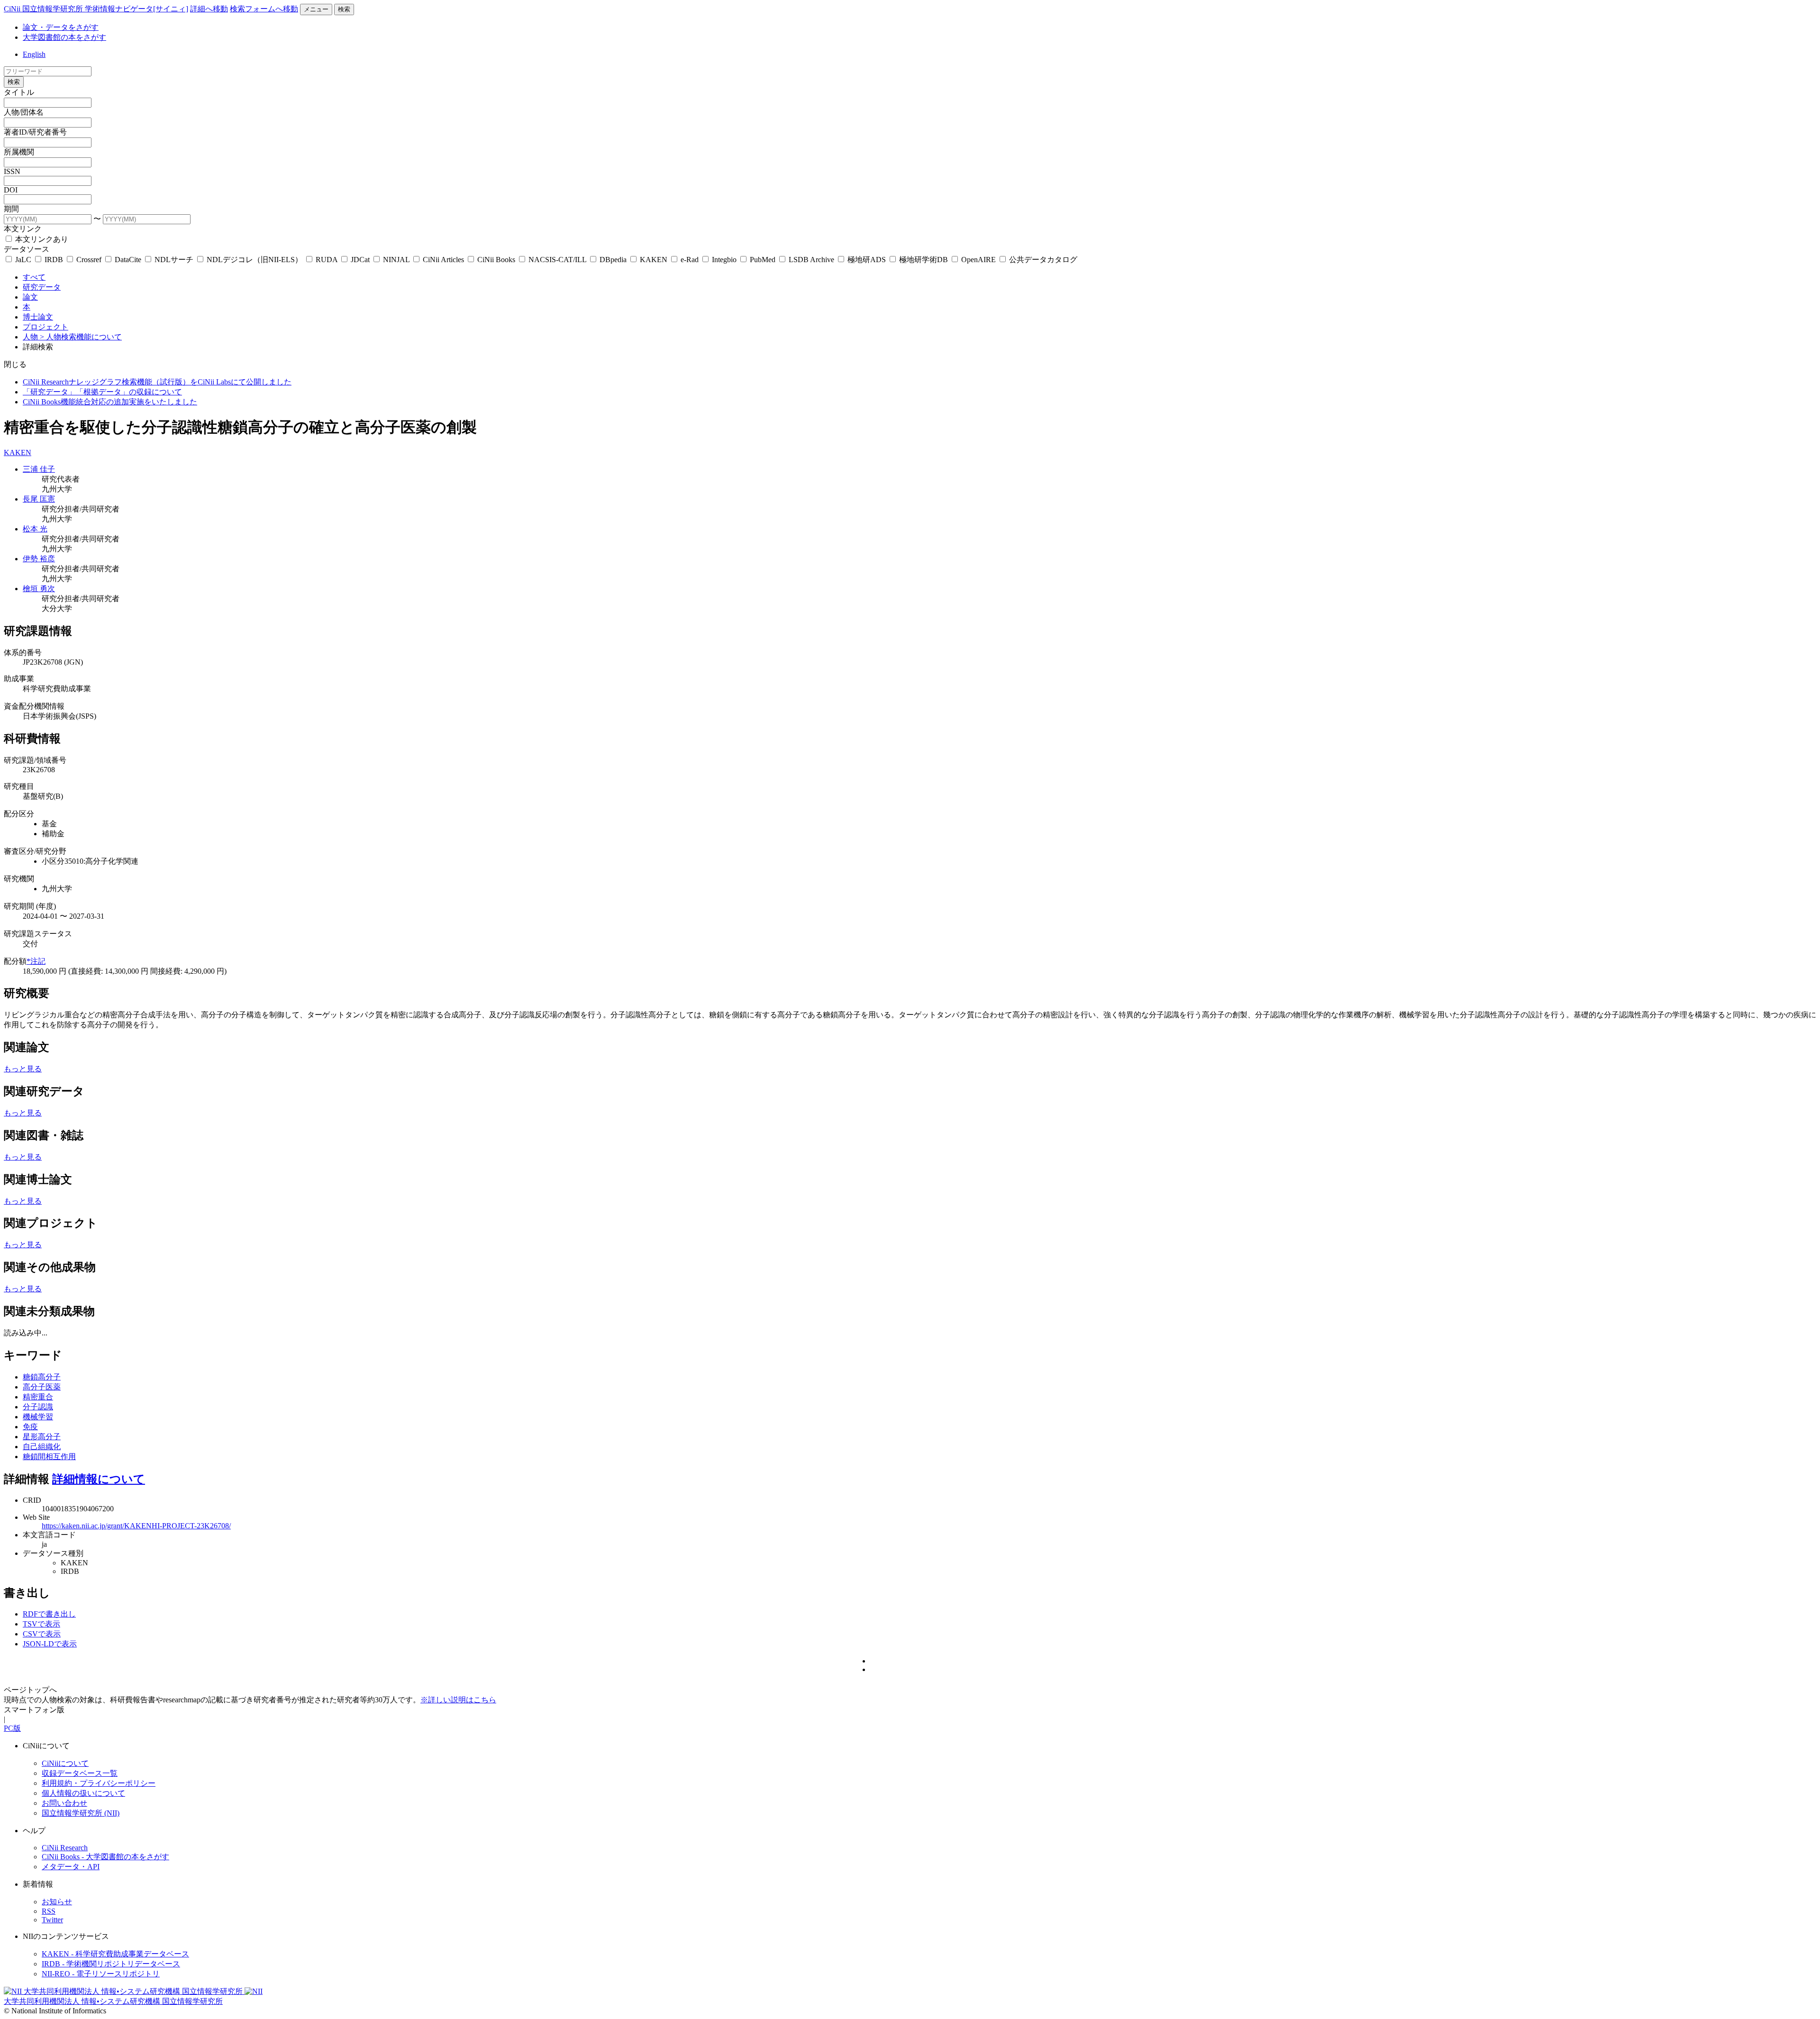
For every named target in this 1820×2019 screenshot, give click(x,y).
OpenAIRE (978, 260)
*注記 (36, 961)
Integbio (724, 260)
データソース (27, 249)
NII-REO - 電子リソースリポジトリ (101, 1974)
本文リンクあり (41, 239)
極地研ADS (867, 260)
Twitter (52, 1920)
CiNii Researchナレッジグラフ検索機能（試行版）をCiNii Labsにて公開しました (157, 382)
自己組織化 (42, 1447)
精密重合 (38, 1397)
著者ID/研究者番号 (35, 132)
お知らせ (57, 1902)
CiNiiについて (65, 1763)
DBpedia (613, 260)
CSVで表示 (42, 1634)
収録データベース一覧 (80, 1773)
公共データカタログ (1042, 260)
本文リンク (23, 229)
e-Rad (690, 260)
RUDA (327, 260)
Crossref (89, 260)
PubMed (763, 260)
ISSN (12, 171)
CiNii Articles (443, 260)
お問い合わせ (64, 1803)
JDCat (360, 260)
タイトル (19, 92)
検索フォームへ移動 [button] (264, 9)
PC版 (12, 1728)
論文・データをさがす (61, 27)
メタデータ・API (71, 1867)
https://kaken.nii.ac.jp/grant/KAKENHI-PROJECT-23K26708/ (136, 1526)
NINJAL (396, 260)
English (34, 54)
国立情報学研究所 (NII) (81, 1813)
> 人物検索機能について (81, 337)
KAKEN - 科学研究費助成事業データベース (115, 1954)
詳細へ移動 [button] (209, 9)
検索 (344, 9)
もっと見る (23, 1069)
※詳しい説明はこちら (458, 1700)
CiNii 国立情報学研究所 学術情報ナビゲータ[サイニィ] (96, 9)
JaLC (23, 260)
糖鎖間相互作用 (49, 1457)
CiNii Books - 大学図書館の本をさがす (105, 1857)
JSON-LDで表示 (50, 1644)
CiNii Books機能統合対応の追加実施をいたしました (110, 402)
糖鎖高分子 (42, 1377)
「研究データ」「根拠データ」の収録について (102, 392)
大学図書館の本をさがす (64, 37)
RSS (49, 1911)
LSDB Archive (811, 260)
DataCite (128, 260)
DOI (11, 190)
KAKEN (654, 260)
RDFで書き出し (49, 1614)
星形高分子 (42, 1437)
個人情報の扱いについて (83, 1793)
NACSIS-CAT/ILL (557, 260)
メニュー (316, 9)
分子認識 (38, 1407)
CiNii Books (496, 260)
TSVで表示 (41, 1624)
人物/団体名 (24, 112)
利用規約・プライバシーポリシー (99, 1783)
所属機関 (19, 152)
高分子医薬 (42, 1387)
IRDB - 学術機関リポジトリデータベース (111, 1964)
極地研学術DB (924, 260)
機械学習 (38, 1417)
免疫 (30, 1427)
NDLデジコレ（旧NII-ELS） (255, 260)
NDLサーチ (174, 260)
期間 (11, 209)
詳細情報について (99, 1479)
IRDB (54, 260)
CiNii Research (65, 1848)
